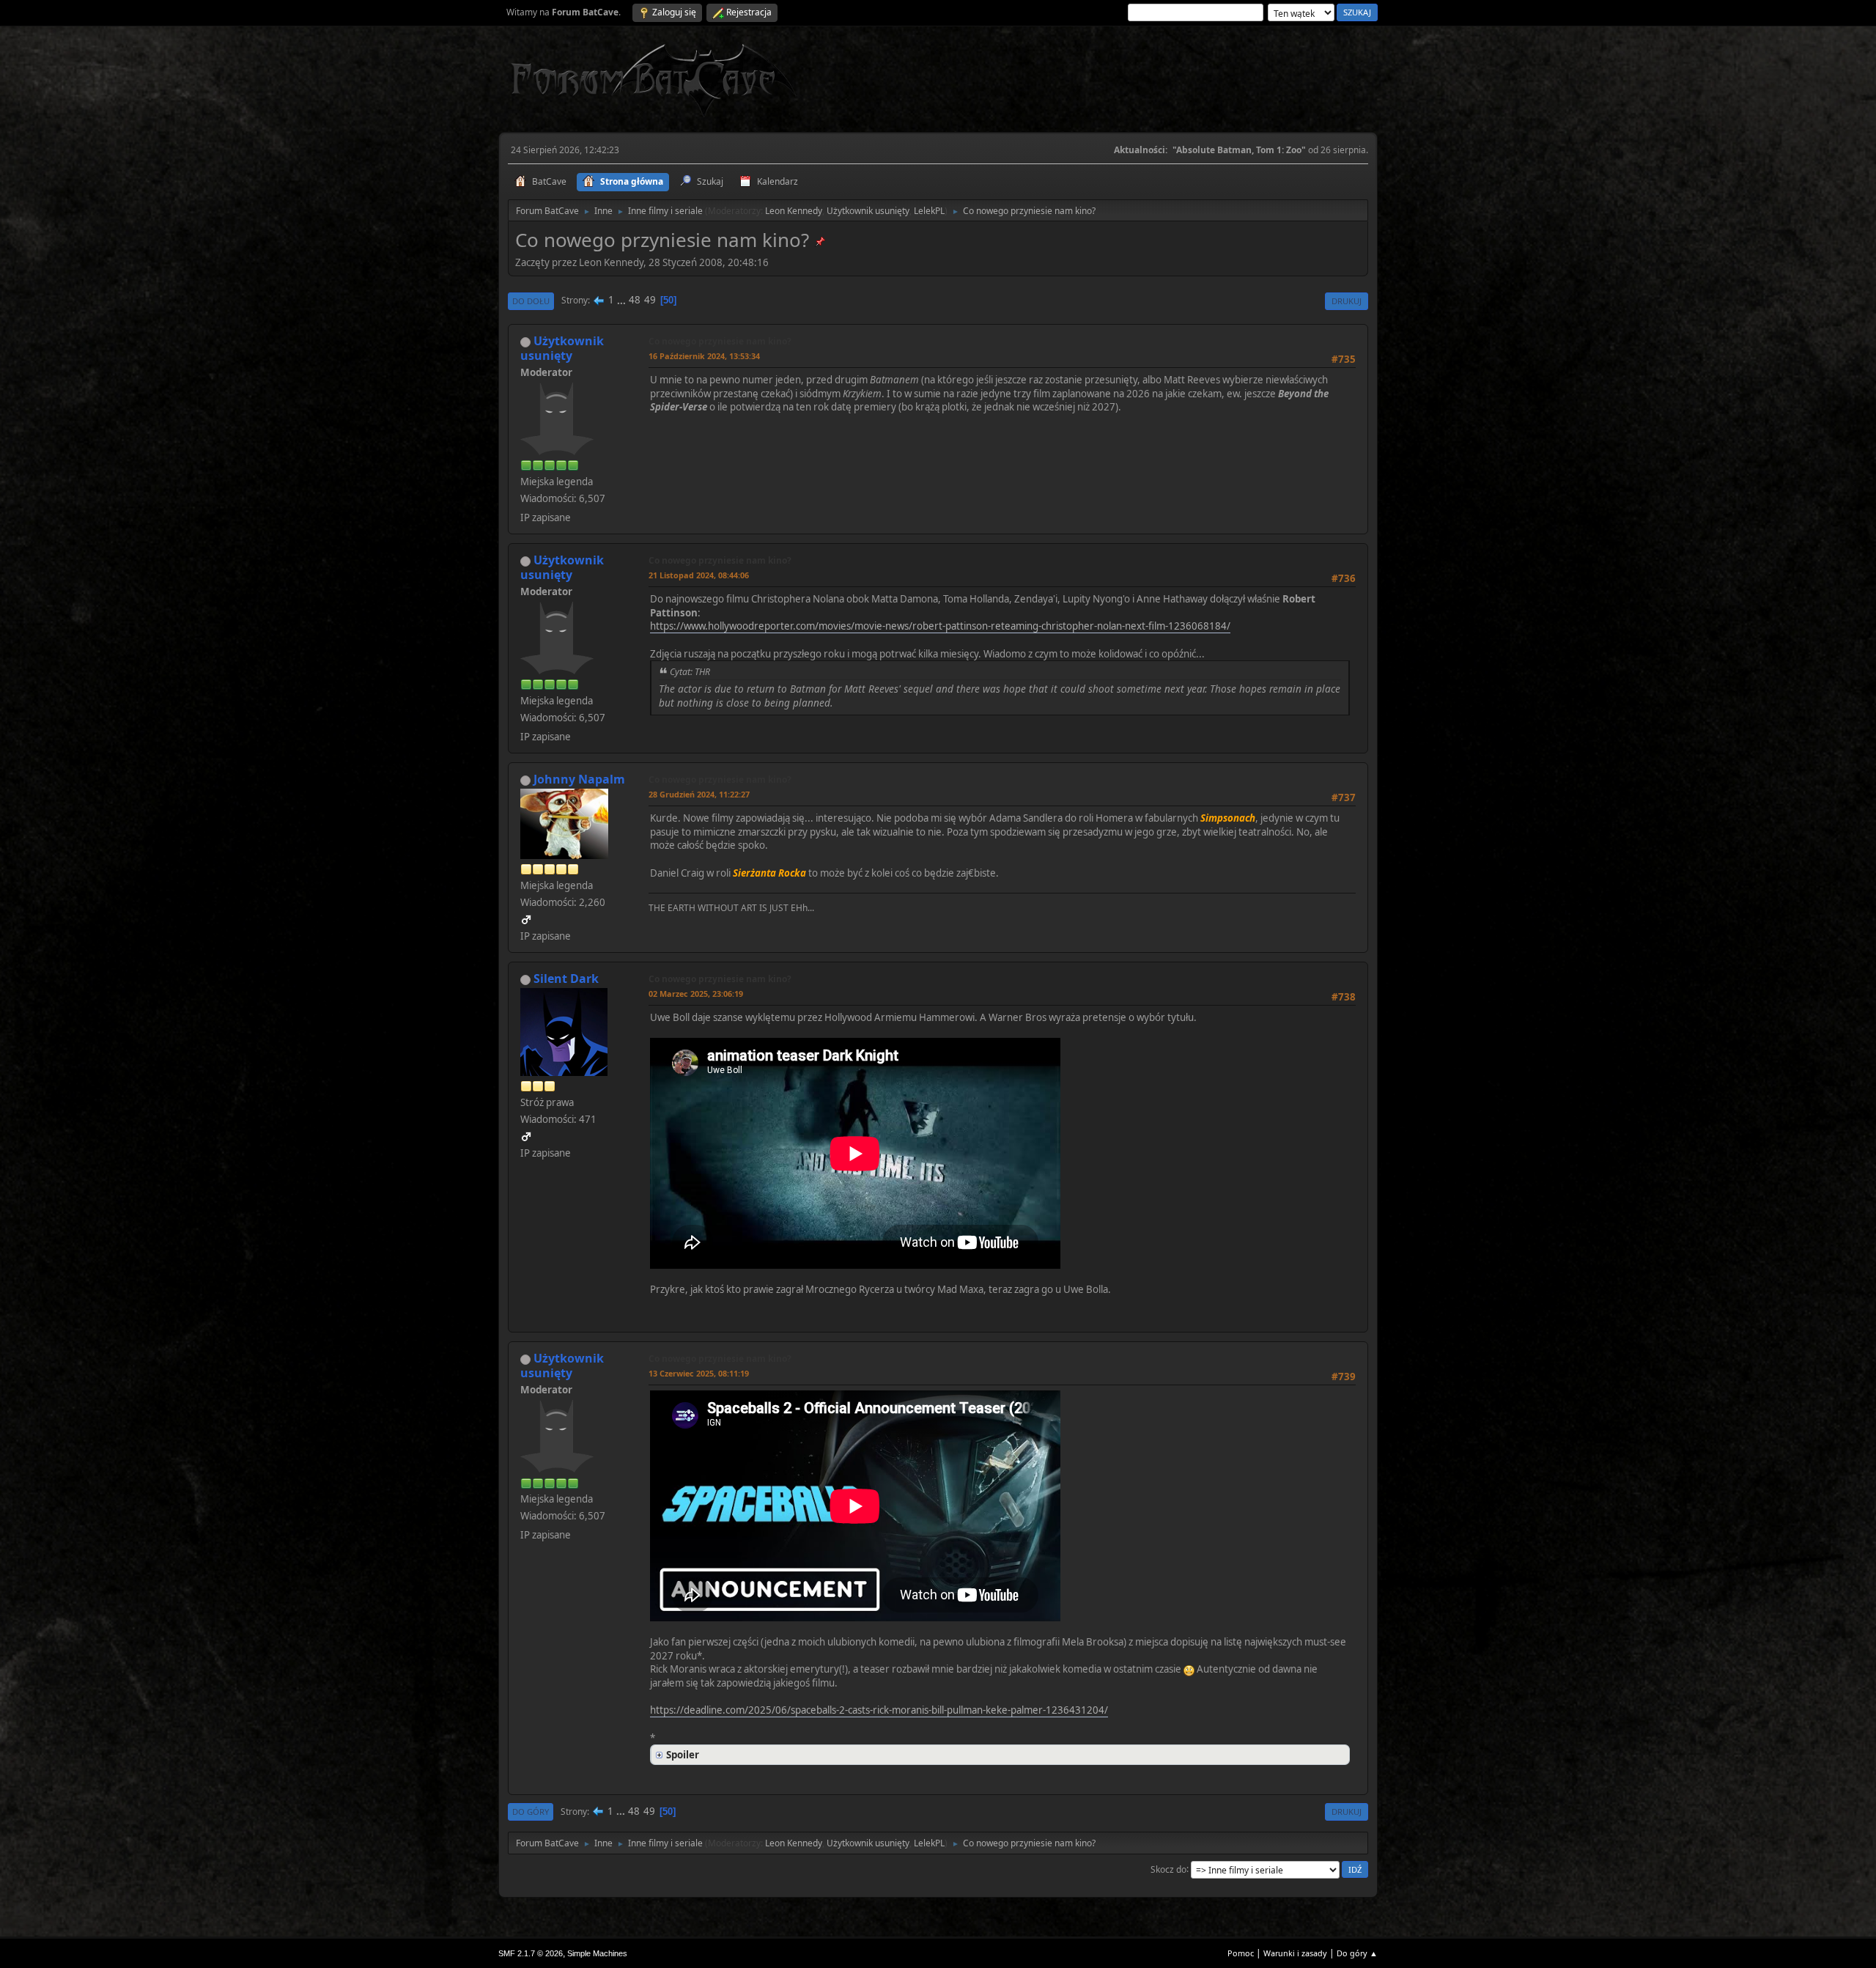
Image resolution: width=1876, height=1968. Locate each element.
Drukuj (1347, 301)
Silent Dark (566, 979)
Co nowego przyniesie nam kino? (720, 341)
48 (635, 300)
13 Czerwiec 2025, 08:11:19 (699, 1373)
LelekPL (929, 211)
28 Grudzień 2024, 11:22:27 (699, 794)
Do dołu (531, 301)
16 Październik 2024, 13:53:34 (704, 356)
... (623, 300)
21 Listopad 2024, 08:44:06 (699, 575)
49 (650, 300)
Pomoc (1241, 1953)
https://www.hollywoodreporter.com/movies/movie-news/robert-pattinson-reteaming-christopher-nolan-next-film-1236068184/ (940, 626)
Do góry (531, 1812)
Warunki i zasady (1295, 1953)
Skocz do (1168, 1869)
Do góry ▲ (1357, 1953)
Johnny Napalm (579, 779)
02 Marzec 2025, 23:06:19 (696, 994)
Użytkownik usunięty (868, 211)
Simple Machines (597, 1953)
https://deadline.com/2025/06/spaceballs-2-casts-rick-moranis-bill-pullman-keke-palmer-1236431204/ (879, 1710)
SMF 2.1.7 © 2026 (531, 1953)
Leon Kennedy (794, 211)
